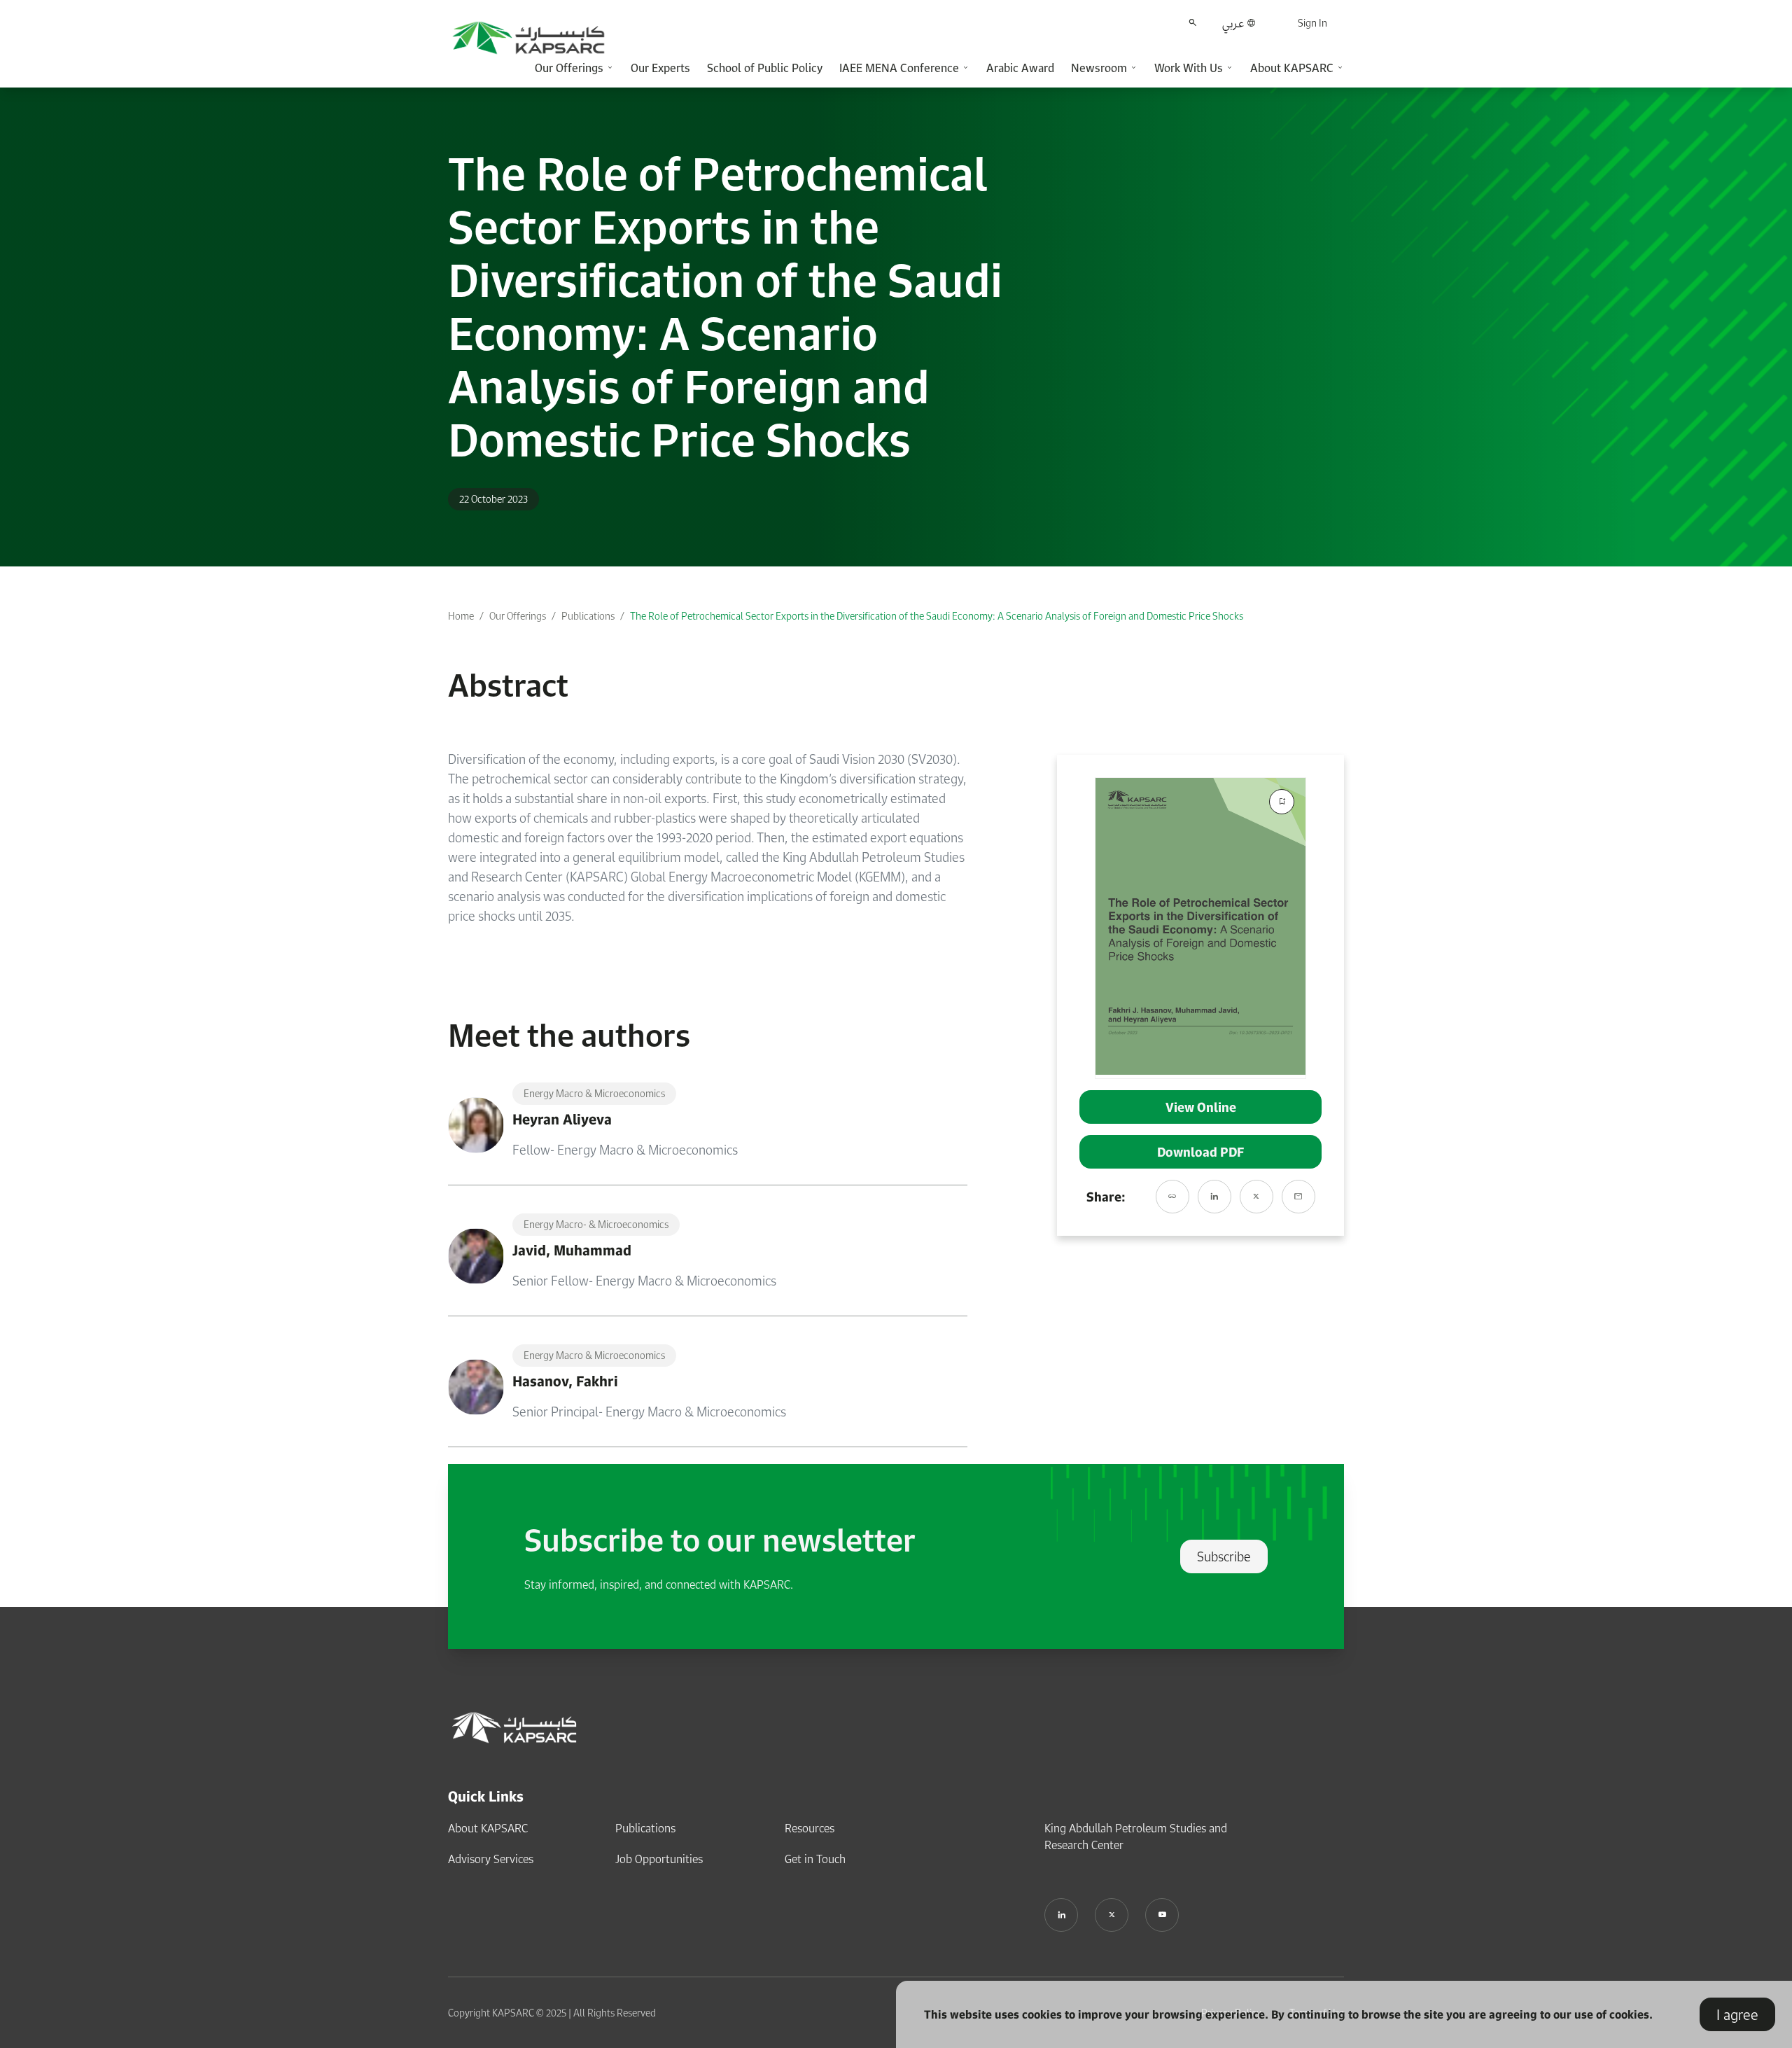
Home (461, 616)
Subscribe (1224, 1556)
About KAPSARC (488, 1828)
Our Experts (660, 68)
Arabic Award (1020, 68)
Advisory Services (491, 1859)
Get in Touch (815, 1859)
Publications (588, 616)
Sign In (1312, 23)
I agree (1737, 2014)
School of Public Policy (765, 68)
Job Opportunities (659, 1859)
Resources (810, 1828)
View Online (1201, 1107)
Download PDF (1200, 1152)
